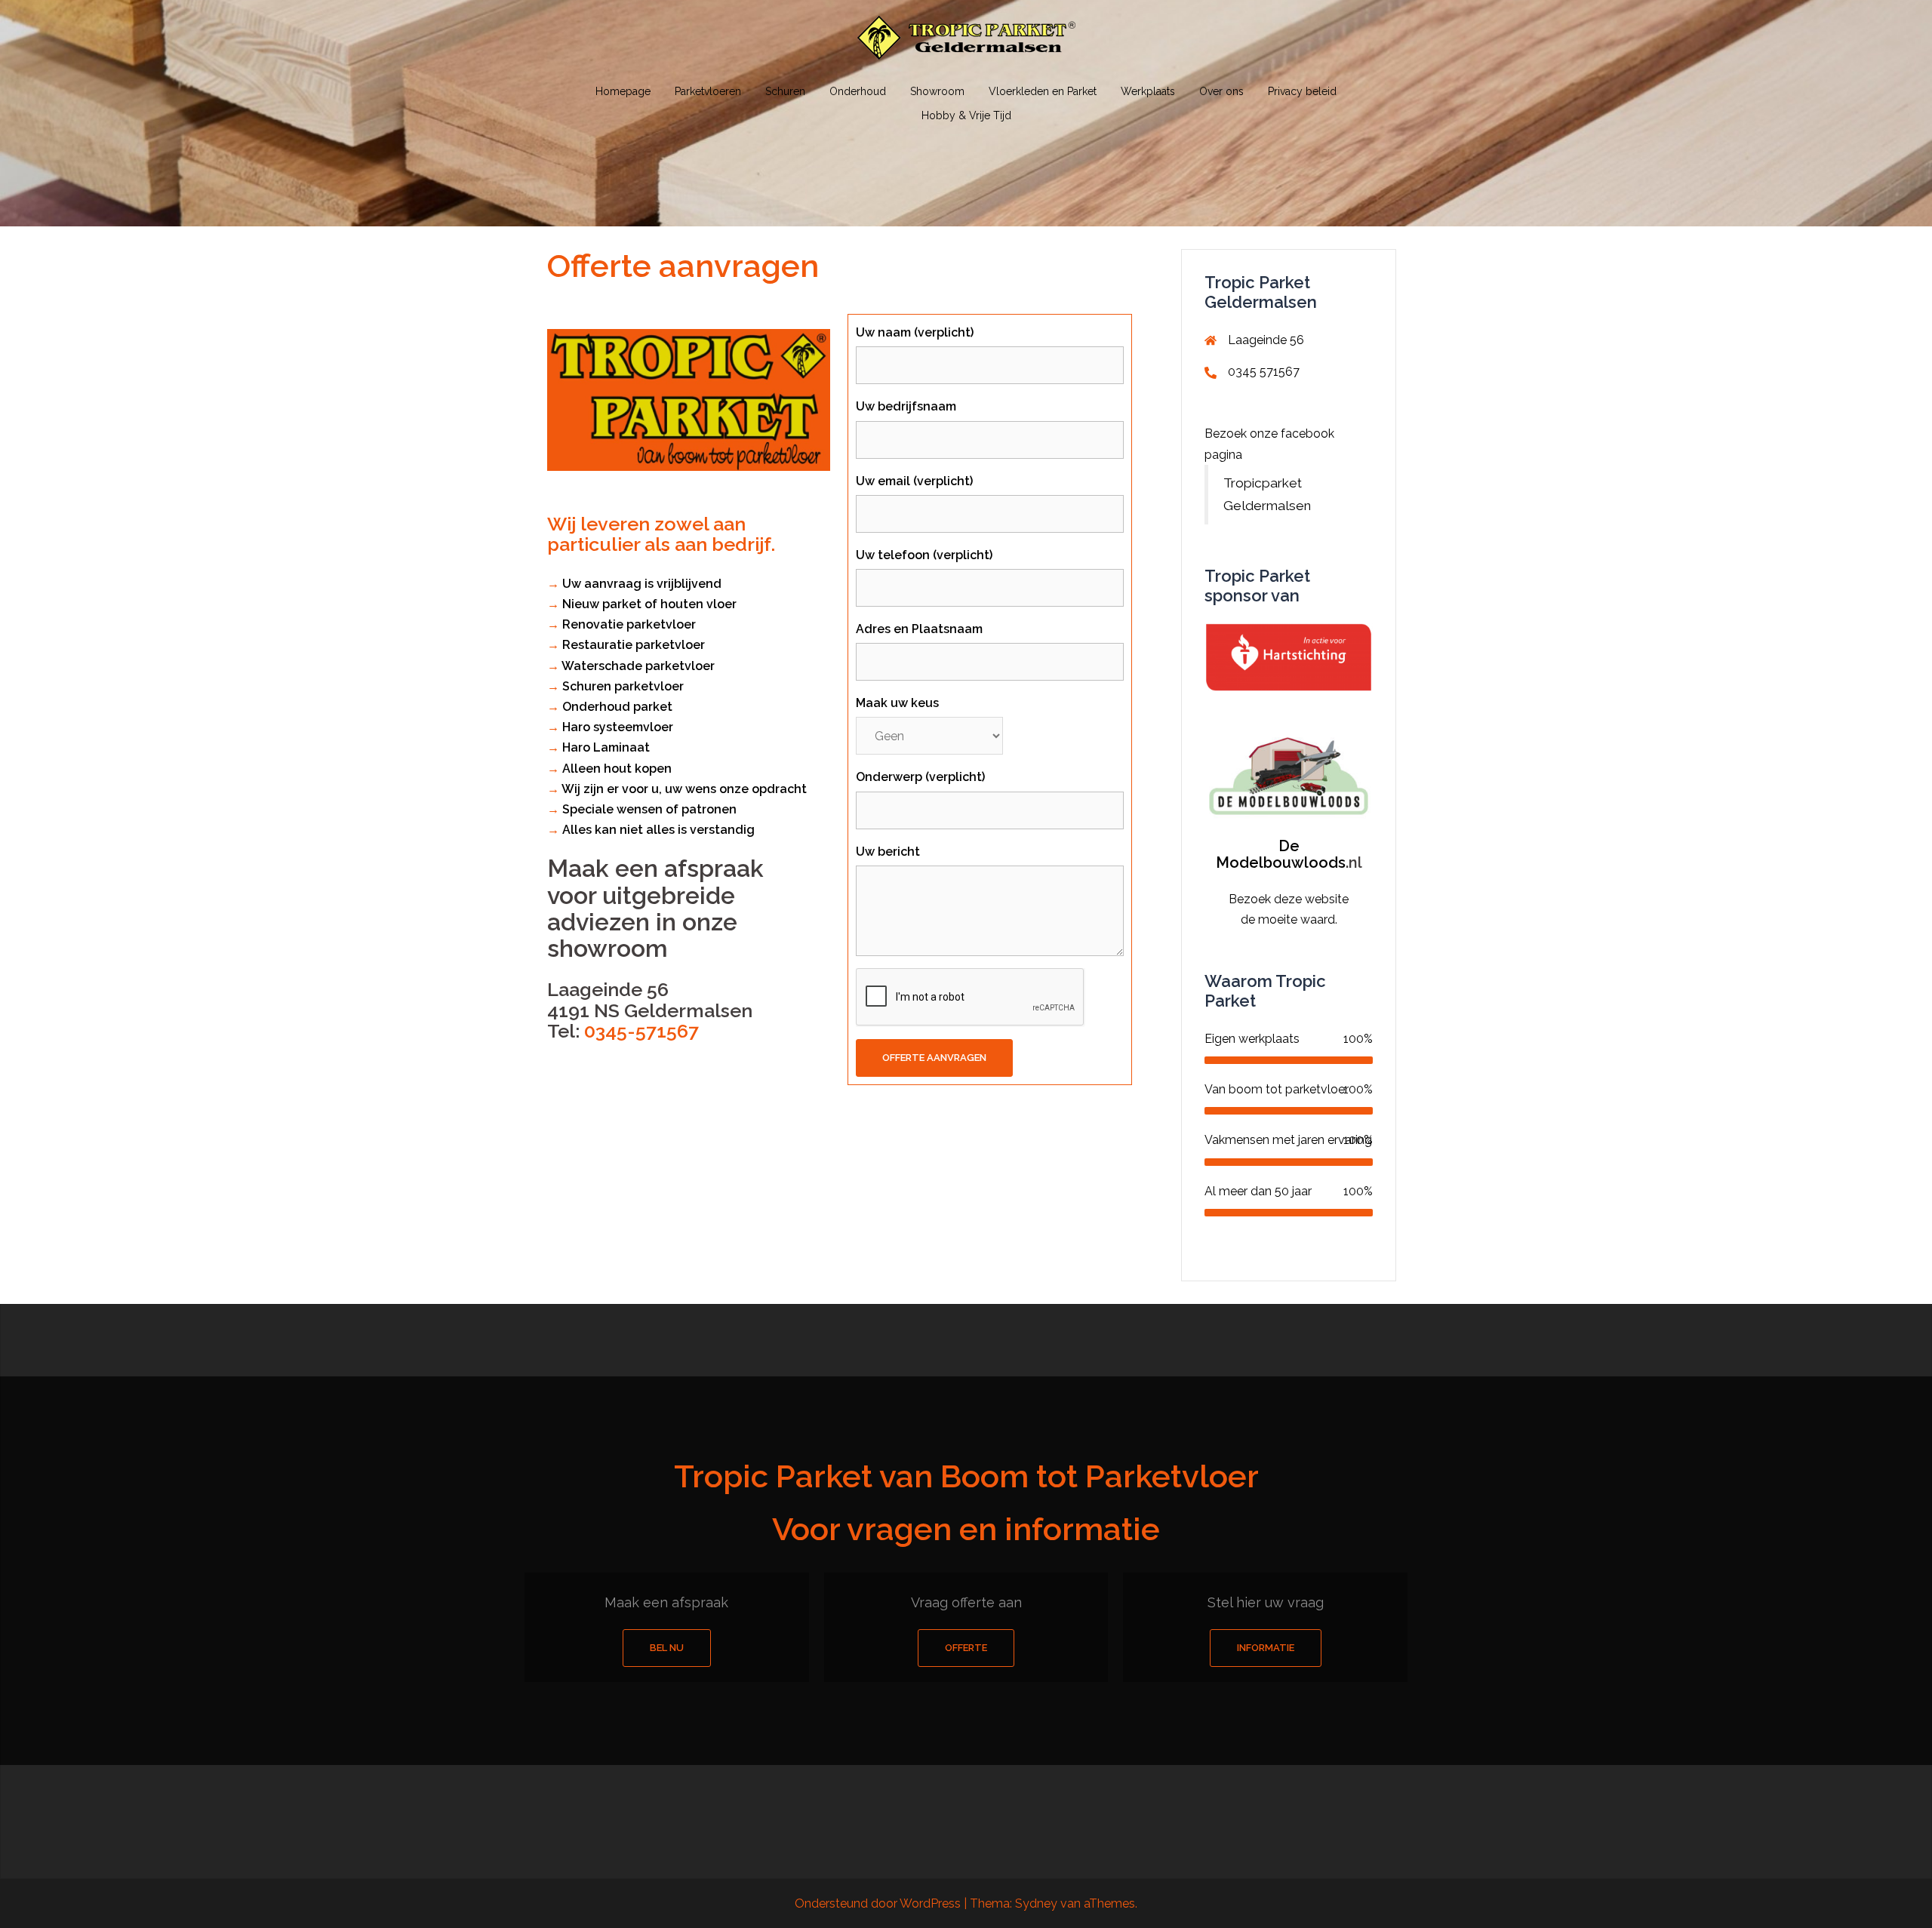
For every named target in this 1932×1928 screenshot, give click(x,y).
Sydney (1036, 1903)
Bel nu (667, 1648)
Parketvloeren (708, 91)
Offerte (966, 1648)
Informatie (1266, 1648)
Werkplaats (1148, 91)
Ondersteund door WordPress (878, 1903)
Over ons (1221, 91)
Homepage (623, 91)
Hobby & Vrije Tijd (966, 115)
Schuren (785, 91)
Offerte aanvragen (934, 1058)
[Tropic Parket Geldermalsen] (966, 43)
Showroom (937, 91)
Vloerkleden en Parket (1043, 91)
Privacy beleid (1302, 91)
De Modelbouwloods (1281, 854)
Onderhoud (858, 91)
